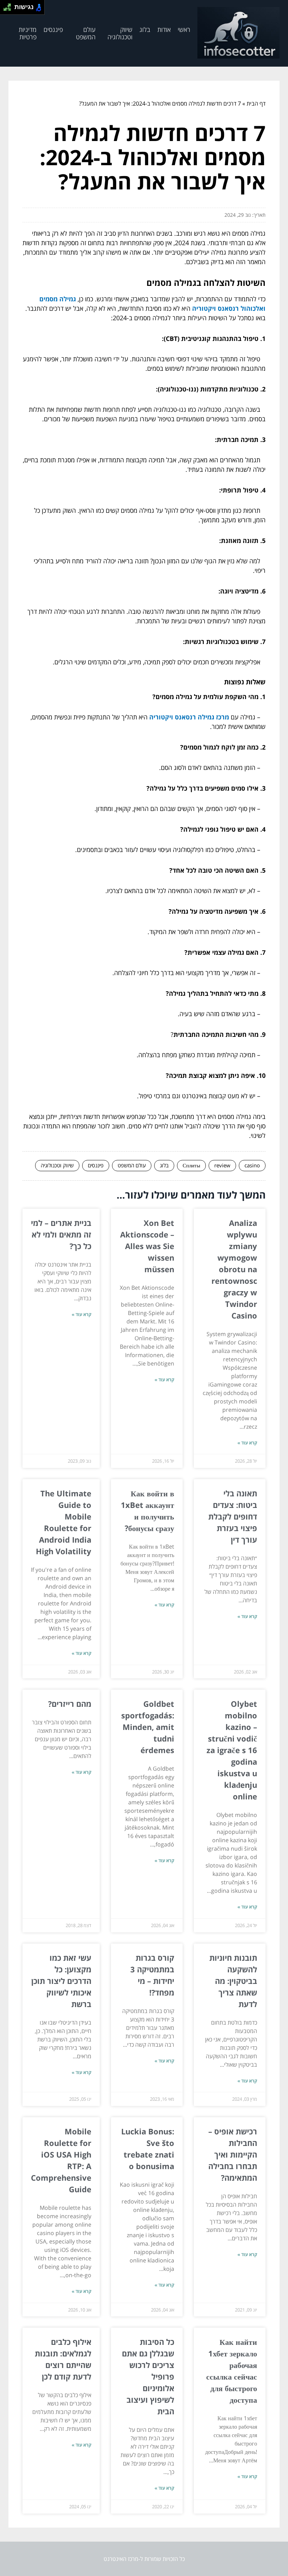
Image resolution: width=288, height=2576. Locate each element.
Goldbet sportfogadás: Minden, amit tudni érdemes (148, 1727)
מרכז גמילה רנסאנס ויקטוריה (189, 717)
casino (252, 1165)
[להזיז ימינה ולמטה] (9, 9)
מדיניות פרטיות (28, 33)
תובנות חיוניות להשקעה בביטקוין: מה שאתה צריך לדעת (233, 1981)
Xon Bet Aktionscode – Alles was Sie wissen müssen (147, 1246)
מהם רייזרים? (70, 1704)
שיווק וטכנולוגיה (120, 33)
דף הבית (256, 103)
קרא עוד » (247, 1443)
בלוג (145, 29)
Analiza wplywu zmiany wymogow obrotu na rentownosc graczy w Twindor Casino (234, 1269)
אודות (164, 29)
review (222, 1165)
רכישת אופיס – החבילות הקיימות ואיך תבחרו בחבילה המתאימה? (233, 2154)
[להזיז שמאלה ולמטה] (5, 9)
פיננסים (53, 29)
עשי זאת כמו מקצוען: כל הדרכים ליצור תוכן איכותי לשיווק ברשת (61, 1981)
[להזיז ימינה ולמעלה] (9, 5)
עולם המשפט (86, 33)
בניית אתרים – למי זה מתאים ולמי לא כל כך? (61, 1234)
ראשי (184, 29)
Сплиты (191, 1165)
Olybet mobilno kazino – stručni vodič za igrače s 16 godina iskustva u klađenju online (232, 1750)
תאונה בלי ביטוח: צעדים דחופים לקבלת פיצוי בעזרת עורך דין (233, 1516)
